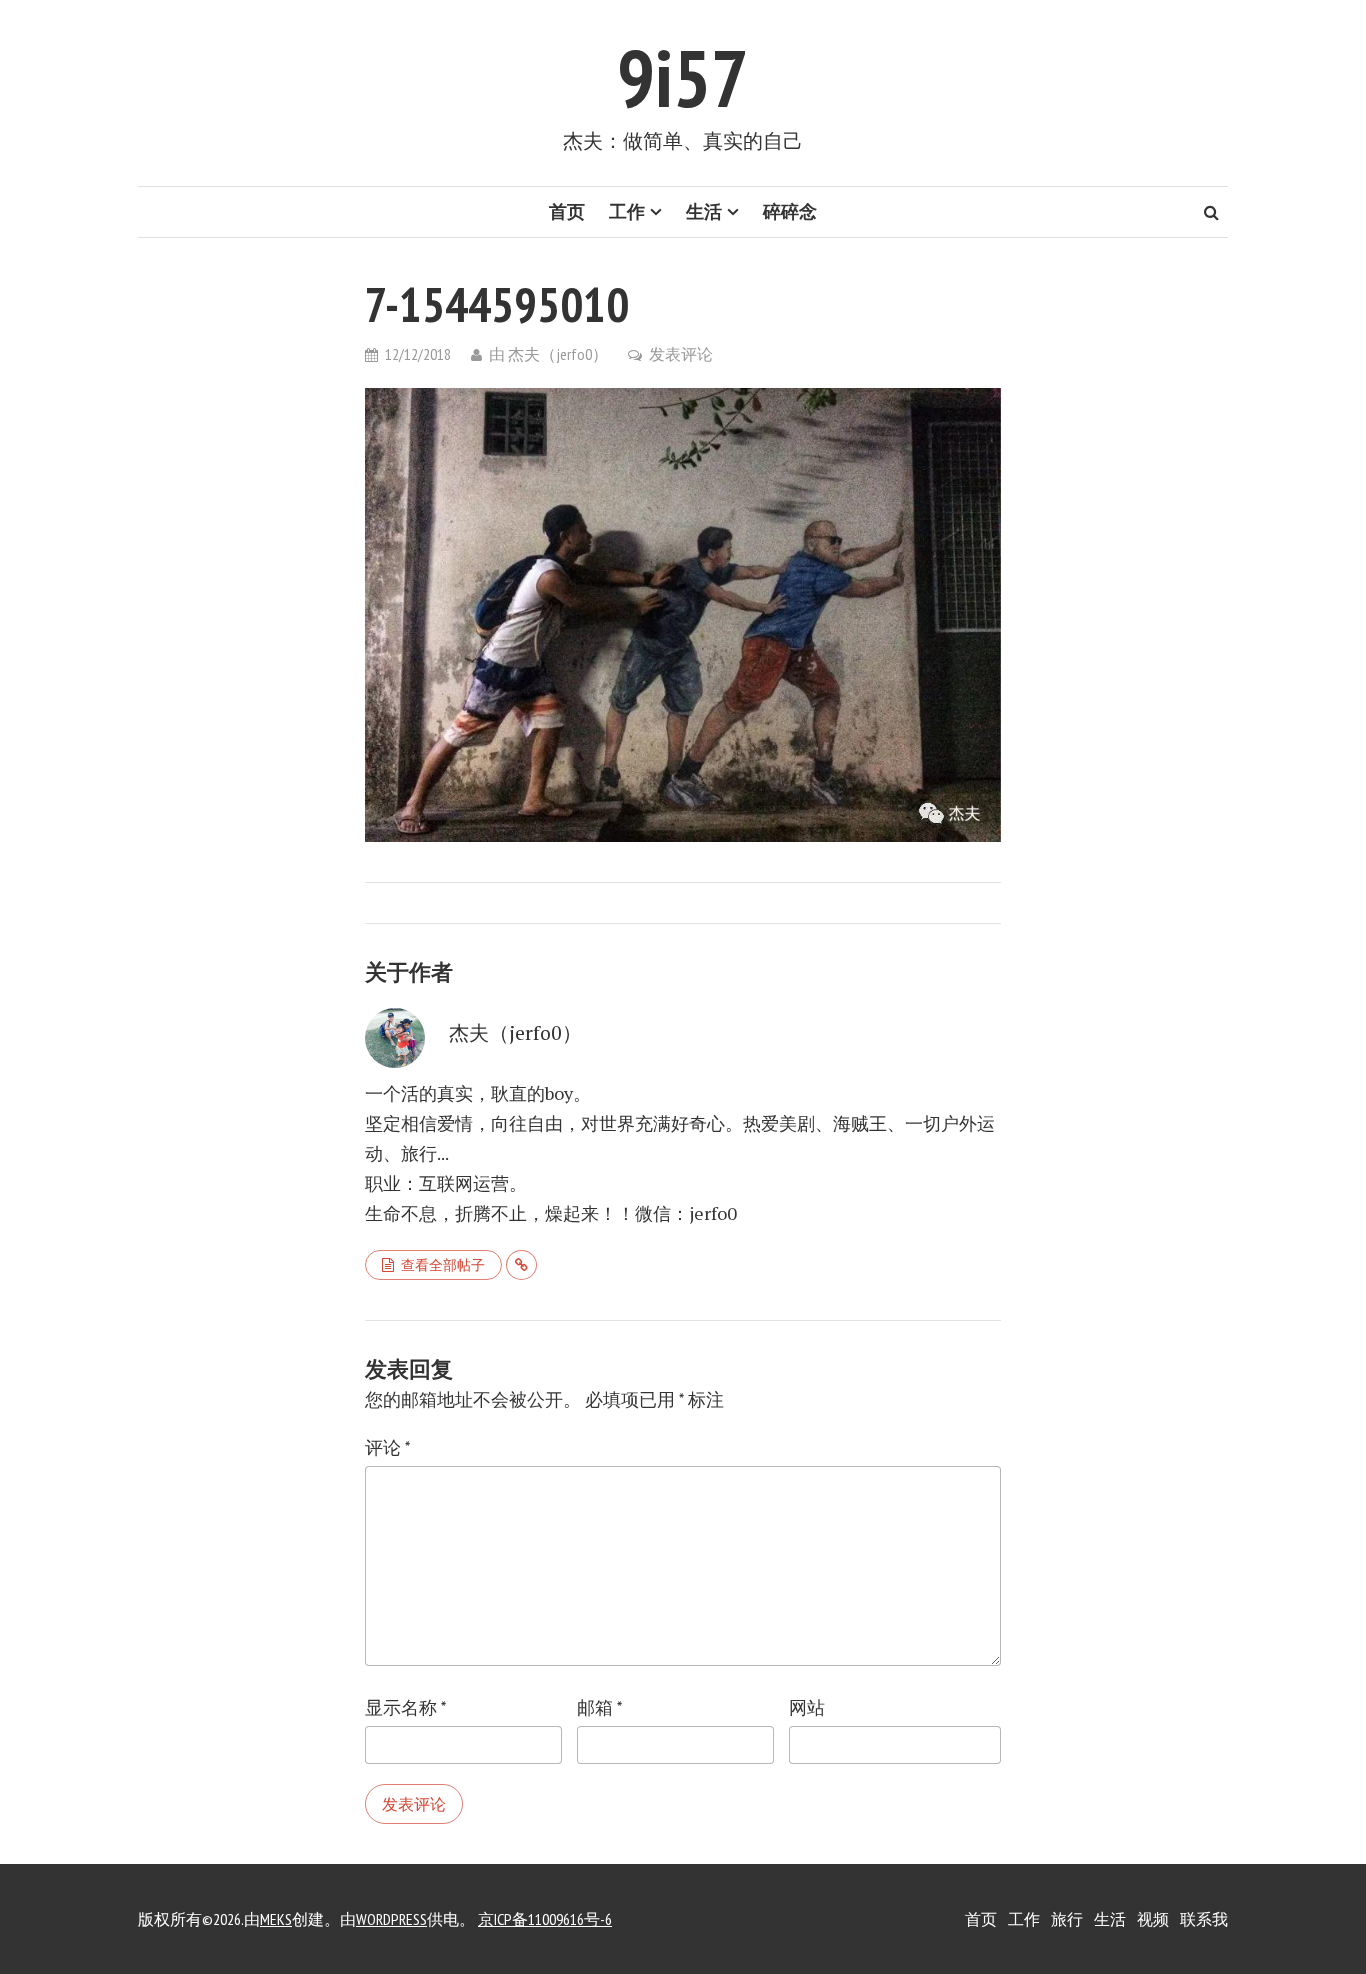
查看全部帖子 (443, 1265)
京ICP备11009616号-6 (545, 1919)
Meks (276, 1919)
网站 (807, 1707)
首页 (567, 211)
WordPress (391, 1919)
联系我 (1204, 1919)
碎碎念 (790, 211)
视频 (1153, 1919)
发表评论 (681, 354)
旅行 (1067, 1919)
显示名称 (405, 1707)
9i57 (683, 77)
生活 (704, 211)
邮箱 (599, 1707)
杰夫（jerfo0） (558, 354)
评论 (387, 1447)
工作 (627, 211)
